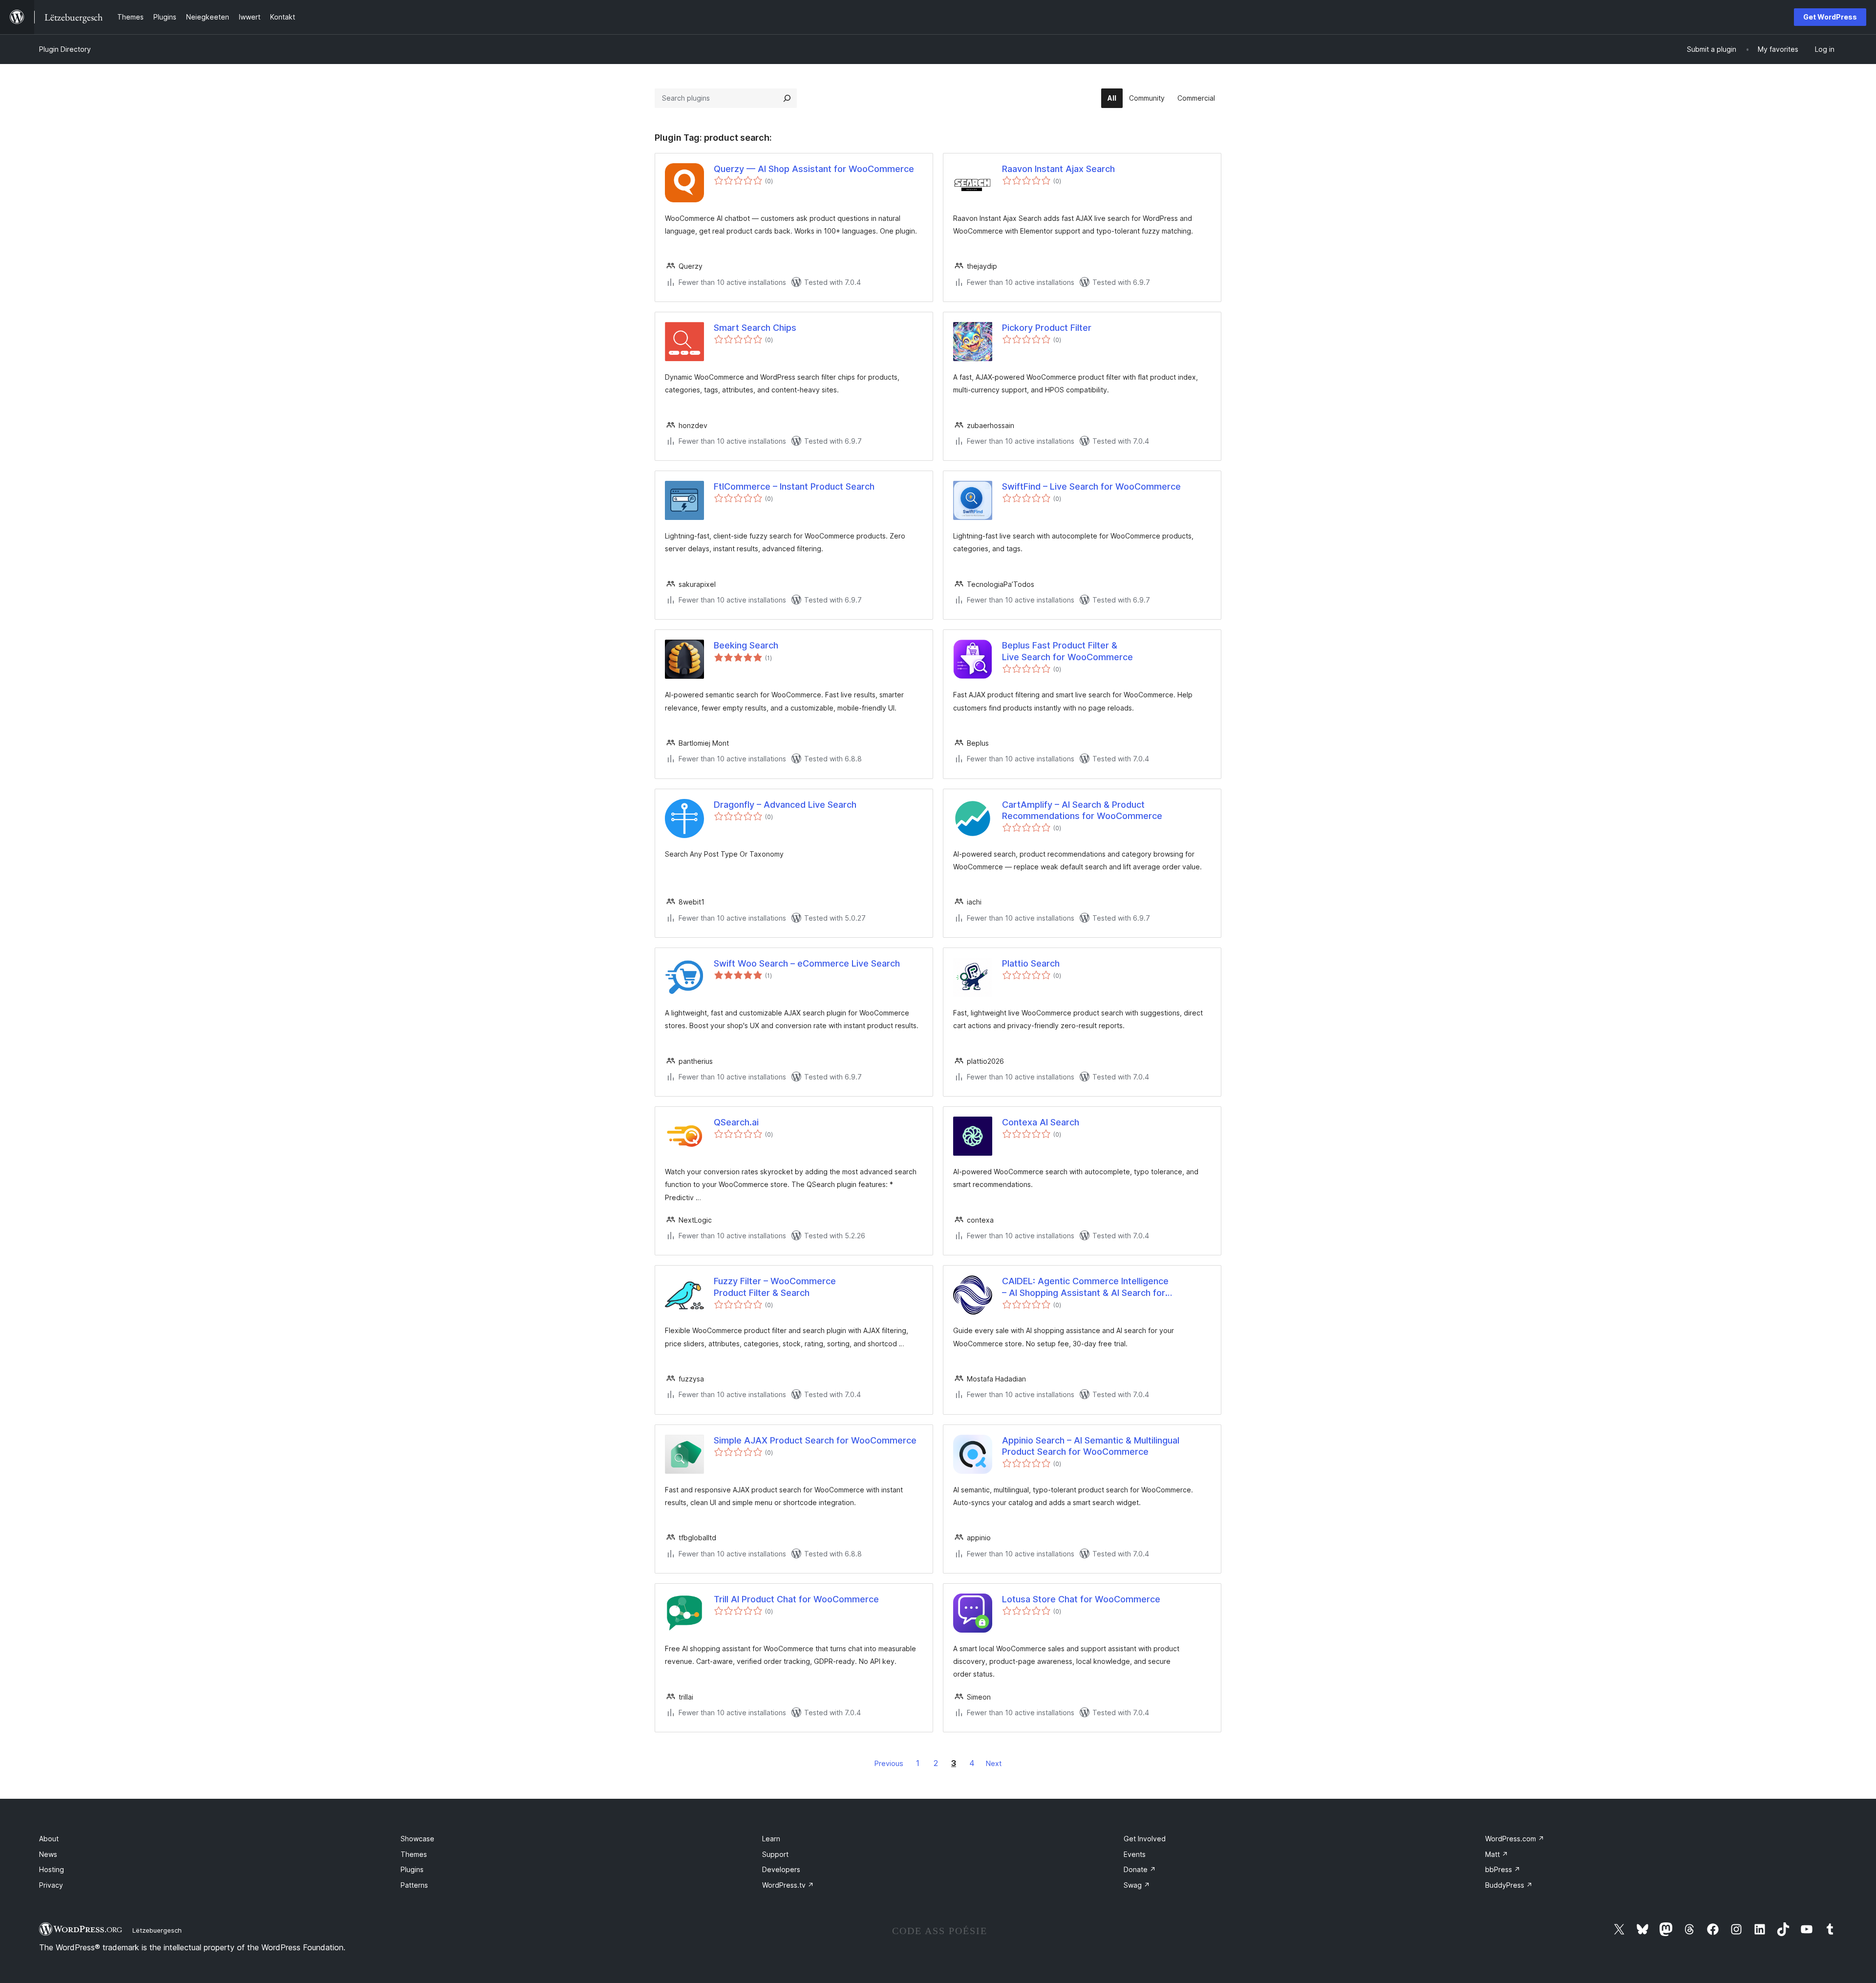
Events (1135, 1854)
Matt (1497, 1854)
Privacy (51, 1885)
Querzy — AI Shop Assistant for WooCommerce (814, 169)
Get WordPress (1830, 17)
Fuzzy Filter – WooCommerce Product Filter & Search (775, 1287)
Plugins (412, 1869)
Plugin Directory (65, 49)
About (49, 1839)
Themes (414, 1854)
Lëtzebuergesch (157, 1930)
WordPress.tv (788, 1885)
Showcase (417, 1839)
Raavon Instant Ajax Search (1058, 169)
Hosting (52, 1869)
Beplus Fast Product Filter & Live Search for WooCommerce (1067, 651)
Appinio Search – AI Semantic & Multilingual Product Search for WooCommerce (1091, 1446)
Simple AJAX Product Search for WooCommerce (815, 1440)
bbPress (1503, 1869)
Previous (889, 1763)
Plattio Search (1031, 963)
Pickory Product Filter (1047, 328)
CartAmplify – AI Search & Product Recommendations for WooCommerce (1082, 810)
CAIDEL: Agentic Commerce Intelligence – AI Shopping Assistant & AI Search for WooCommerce (1085, 1287)
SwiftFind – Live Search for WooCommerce (1091, 486)
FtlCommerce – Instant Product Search (794, 486)
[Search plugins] (787, 98)
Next (994, 1763)
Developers (781, 1869)
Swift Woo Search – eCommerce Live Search (807, 963)
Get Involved (1145, 1839)
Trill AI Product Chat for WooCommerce (796, 1599)
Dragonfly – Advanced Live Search (785, 805)
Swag (1137, 1885)
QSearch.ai (736, 1122)
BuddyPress (1509, 1885)
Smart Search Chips (755, 328)
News (48, 1854)
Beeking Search (746, 645)
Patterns (414, 1885)
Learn (771, 1839)
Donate (1140, 1869)
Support (775, 1854)
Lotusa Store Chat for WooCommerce (1081, 1599)
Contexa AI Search (1041, 1122)
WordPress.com (1515, 1839)
